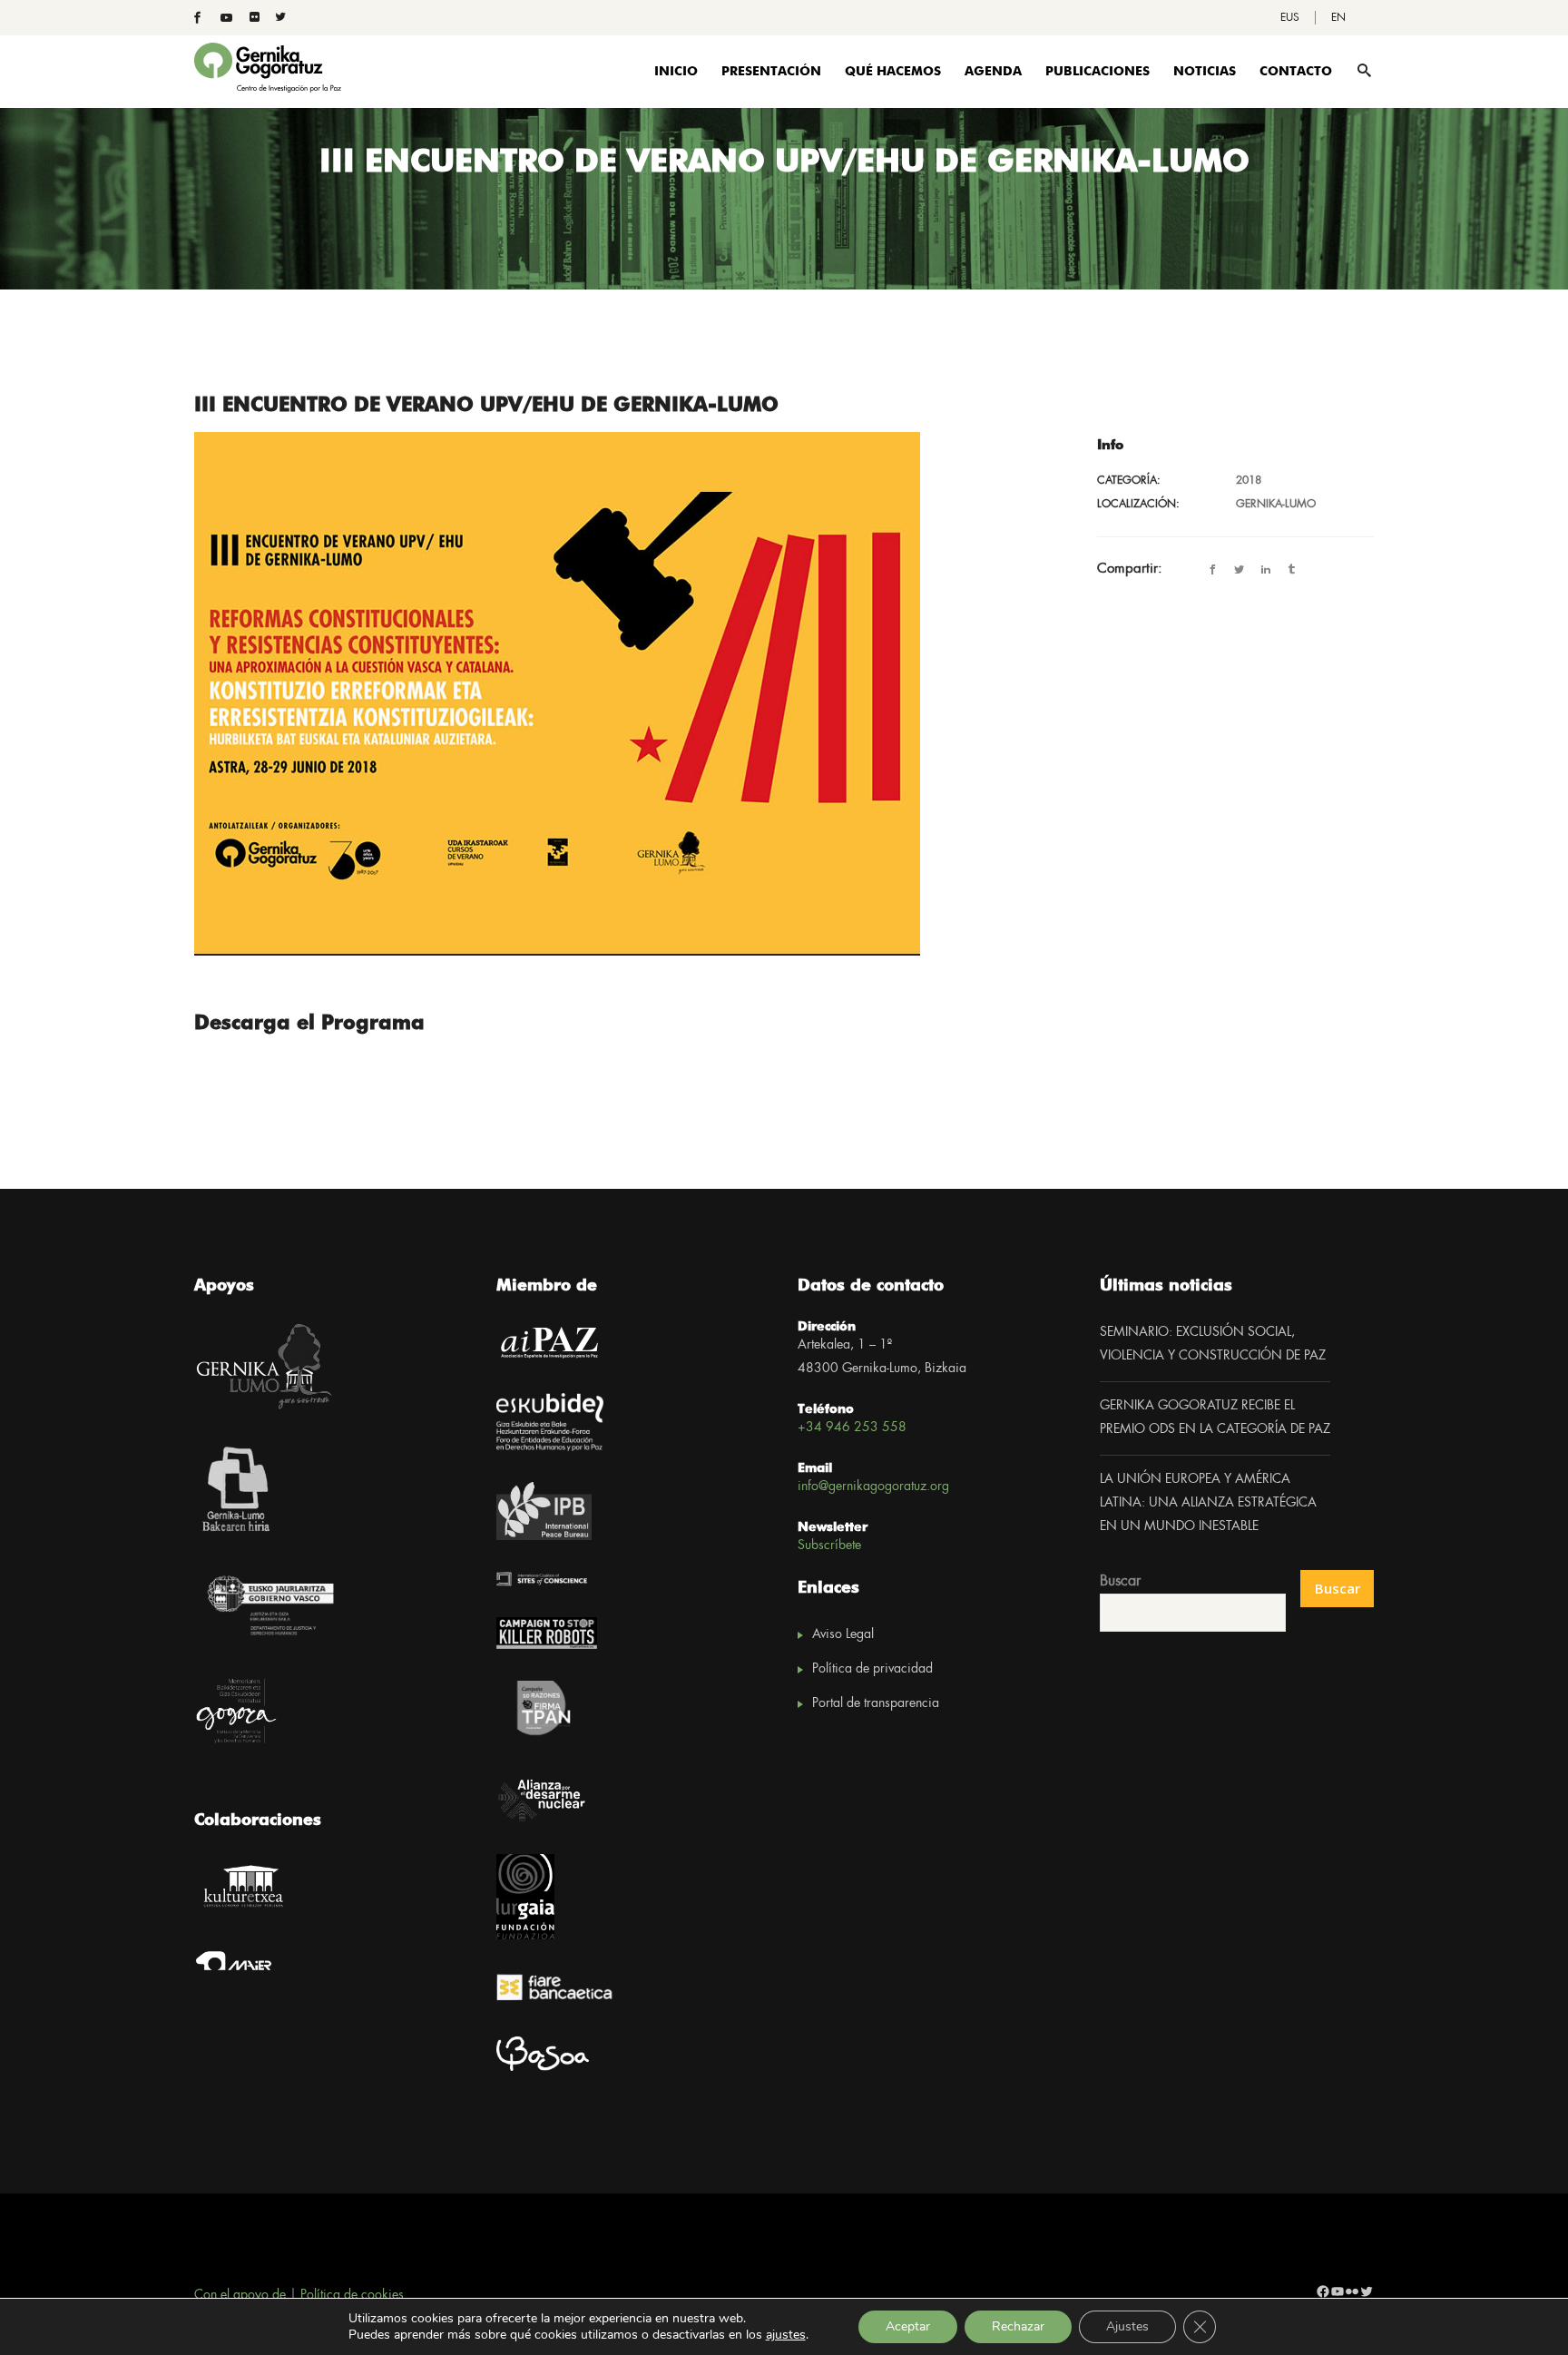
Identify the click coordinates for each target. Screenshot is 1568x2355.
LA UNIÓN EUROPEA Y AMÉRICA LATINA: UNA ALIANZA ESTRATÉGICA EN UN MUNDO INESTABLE (1208, 1503)
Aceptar (908, 2326)
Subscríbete (829, 1545)
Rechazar (1018, 2326)
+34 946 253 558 (852, 1428)
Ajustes (1127, 2326)
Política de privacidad (872, 1669)
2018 (1249, 481)
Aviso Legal (843, 1634)
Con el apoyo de (240, 2295)
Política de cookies (352, 2295)
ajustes (786, 2335)
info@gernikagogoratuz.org (873, 1487)
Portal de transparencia (876, 1703)
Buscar (1120, 1581)
